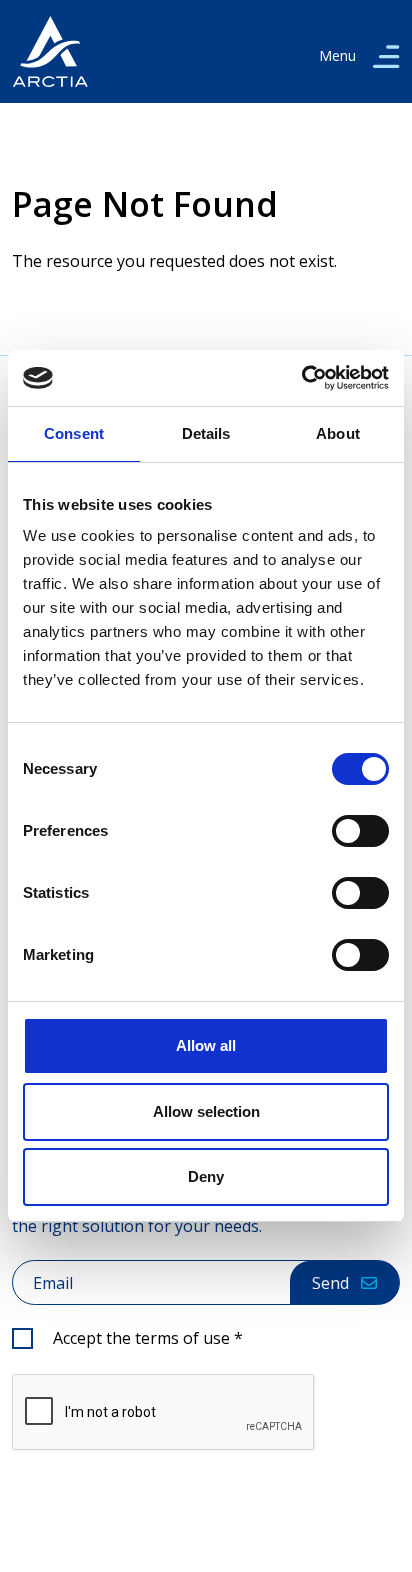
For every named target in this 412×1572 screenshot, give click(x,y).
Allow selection (206, 1111)
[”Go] (50, 51)
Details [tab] (206, 433)
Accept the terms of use (148, 1338)
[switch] (360, 831)
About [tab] (338, 433)
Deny (206, 1176)
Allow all (206, 1045)
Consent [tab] (74, 433)
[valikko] (386, 55)
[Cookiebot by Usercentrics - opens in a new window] (301, 378)
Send (330, 1283)
